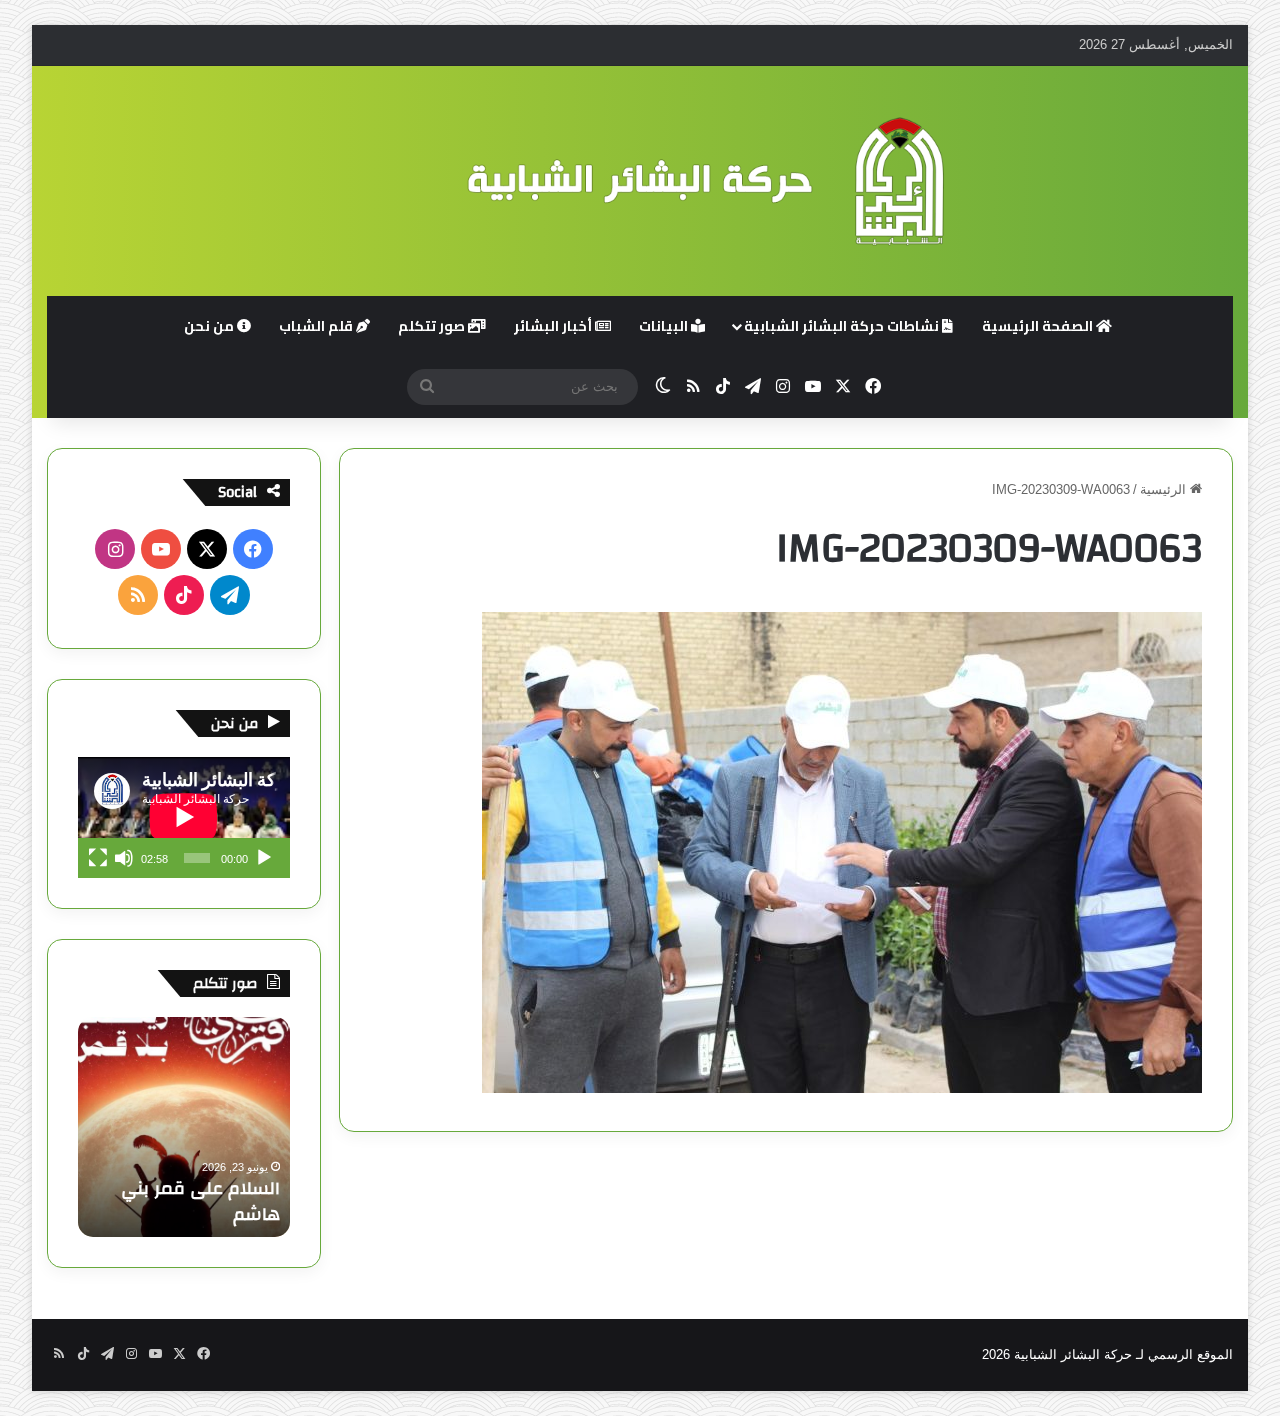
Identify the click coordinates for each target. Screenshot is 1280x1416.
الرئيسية (1165, 489)
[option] (184, 1127)
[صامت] (124, 858)
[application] (184, 817)
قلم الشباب (317, 326)
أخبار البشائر (554, 326)
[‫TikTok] (184, 595)
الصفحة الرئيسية (1039, 326)
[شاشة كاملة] (98, 858)
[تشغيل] (264, 858)
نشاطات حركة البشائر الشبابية (843, 326)
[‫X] (207, 549)
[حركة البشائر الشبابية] (640, 181)
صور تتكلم (433, 326)
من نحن (210, 326)
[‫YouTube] (161, 549)
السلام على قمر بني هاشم (200, 1201)
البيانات (665, 326)
